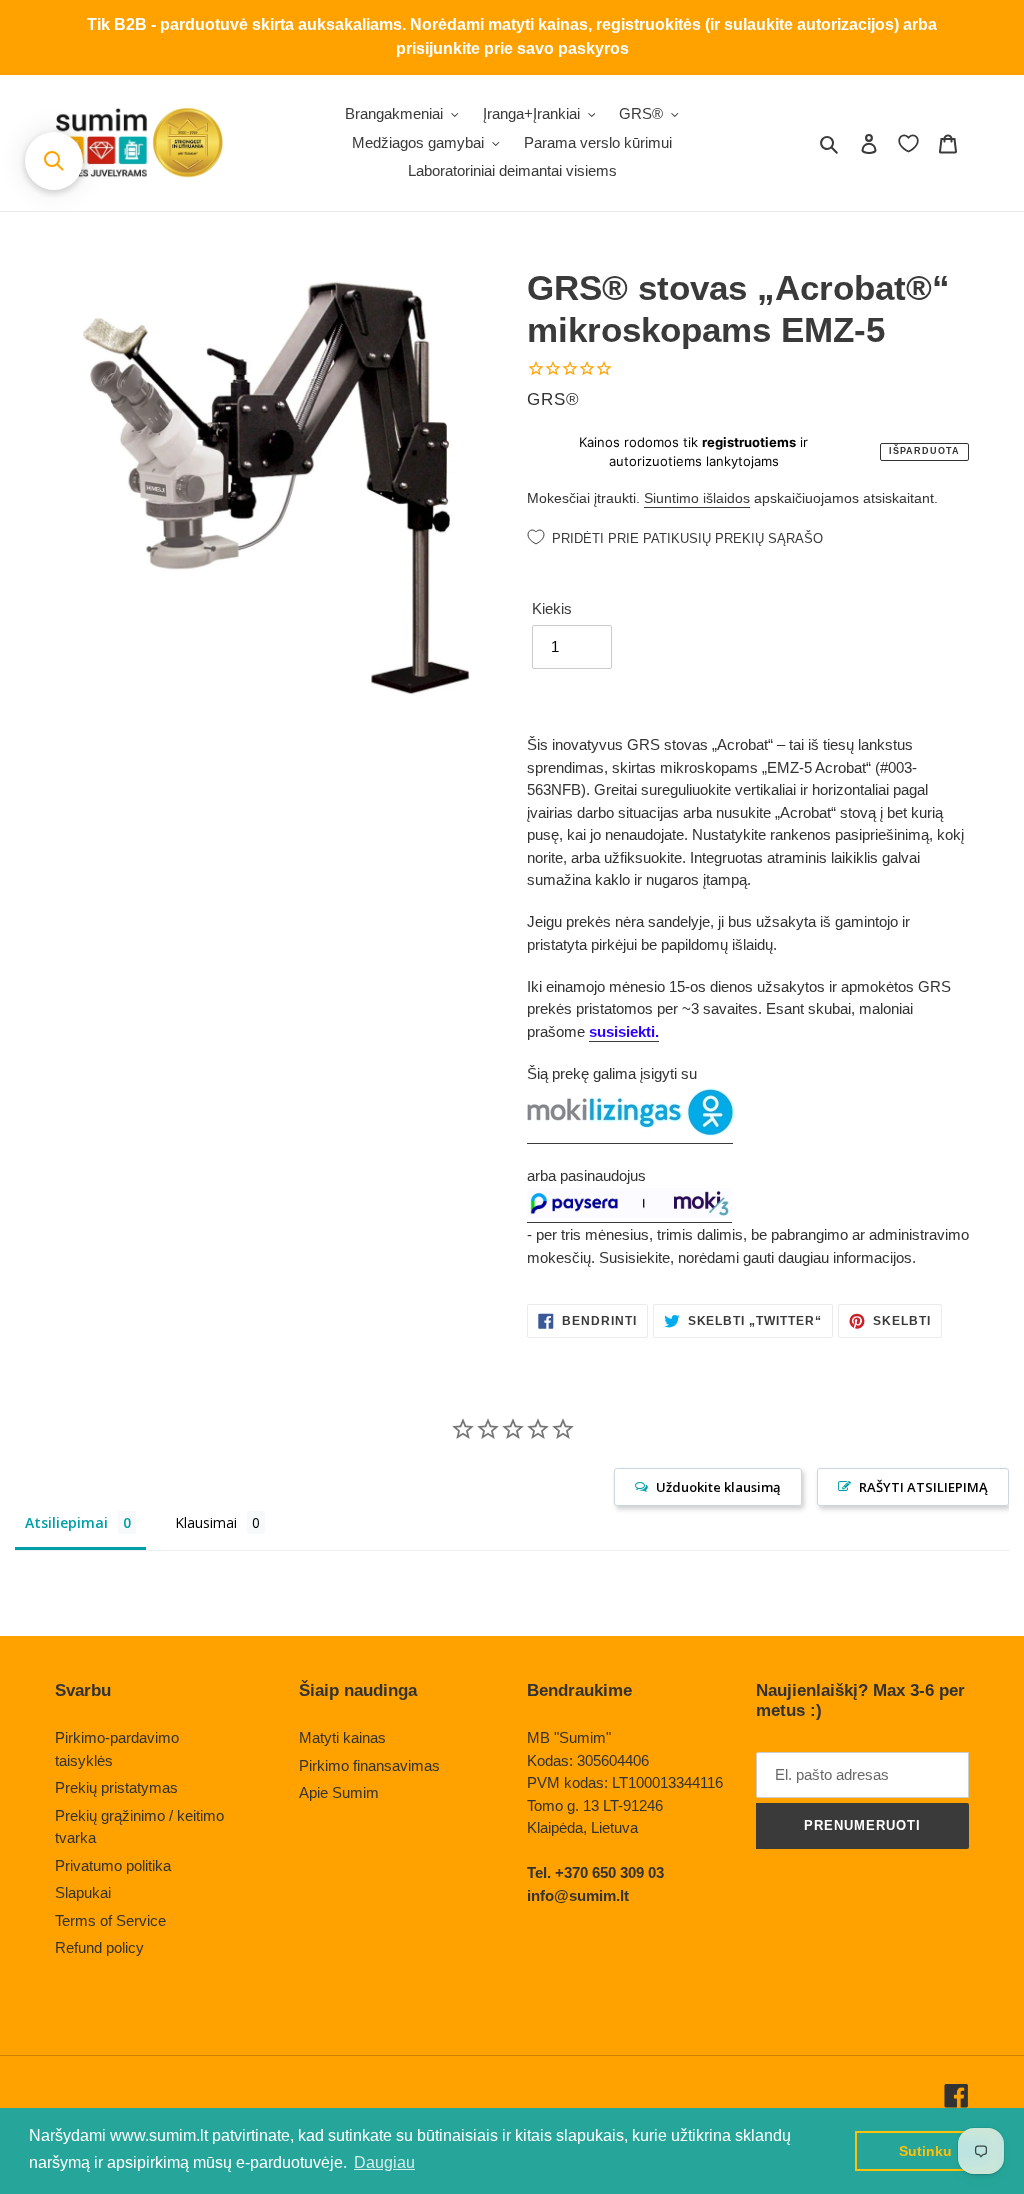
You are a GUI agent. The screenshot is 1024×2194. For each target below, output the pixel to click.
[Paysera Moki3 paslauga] (629, 1213)
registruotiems (749, 442)
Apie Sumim (339, 1792)
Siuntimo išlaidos (697, 498)
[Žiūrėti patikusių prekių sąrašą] (908, 143)
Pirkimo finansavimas (369, 1765)
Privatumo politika (113, 1865)
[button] (54, 161)
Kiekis (552, 608)
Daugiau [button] (384, 2162)
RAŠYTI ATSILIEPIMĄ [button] (923, 1487)
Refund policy (99, 1947)
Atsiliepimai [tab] (66, 1522)
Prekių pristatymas (116, 1787)
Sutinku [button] (925, 2151)
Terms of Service (110, 1920)
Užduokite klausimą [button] (718, 1487)
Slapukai (83, 1892)
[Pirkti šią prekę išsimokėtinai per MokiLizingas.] (630, 1134)
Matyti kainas (342, 1737)
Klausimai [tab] (206, 1522)
